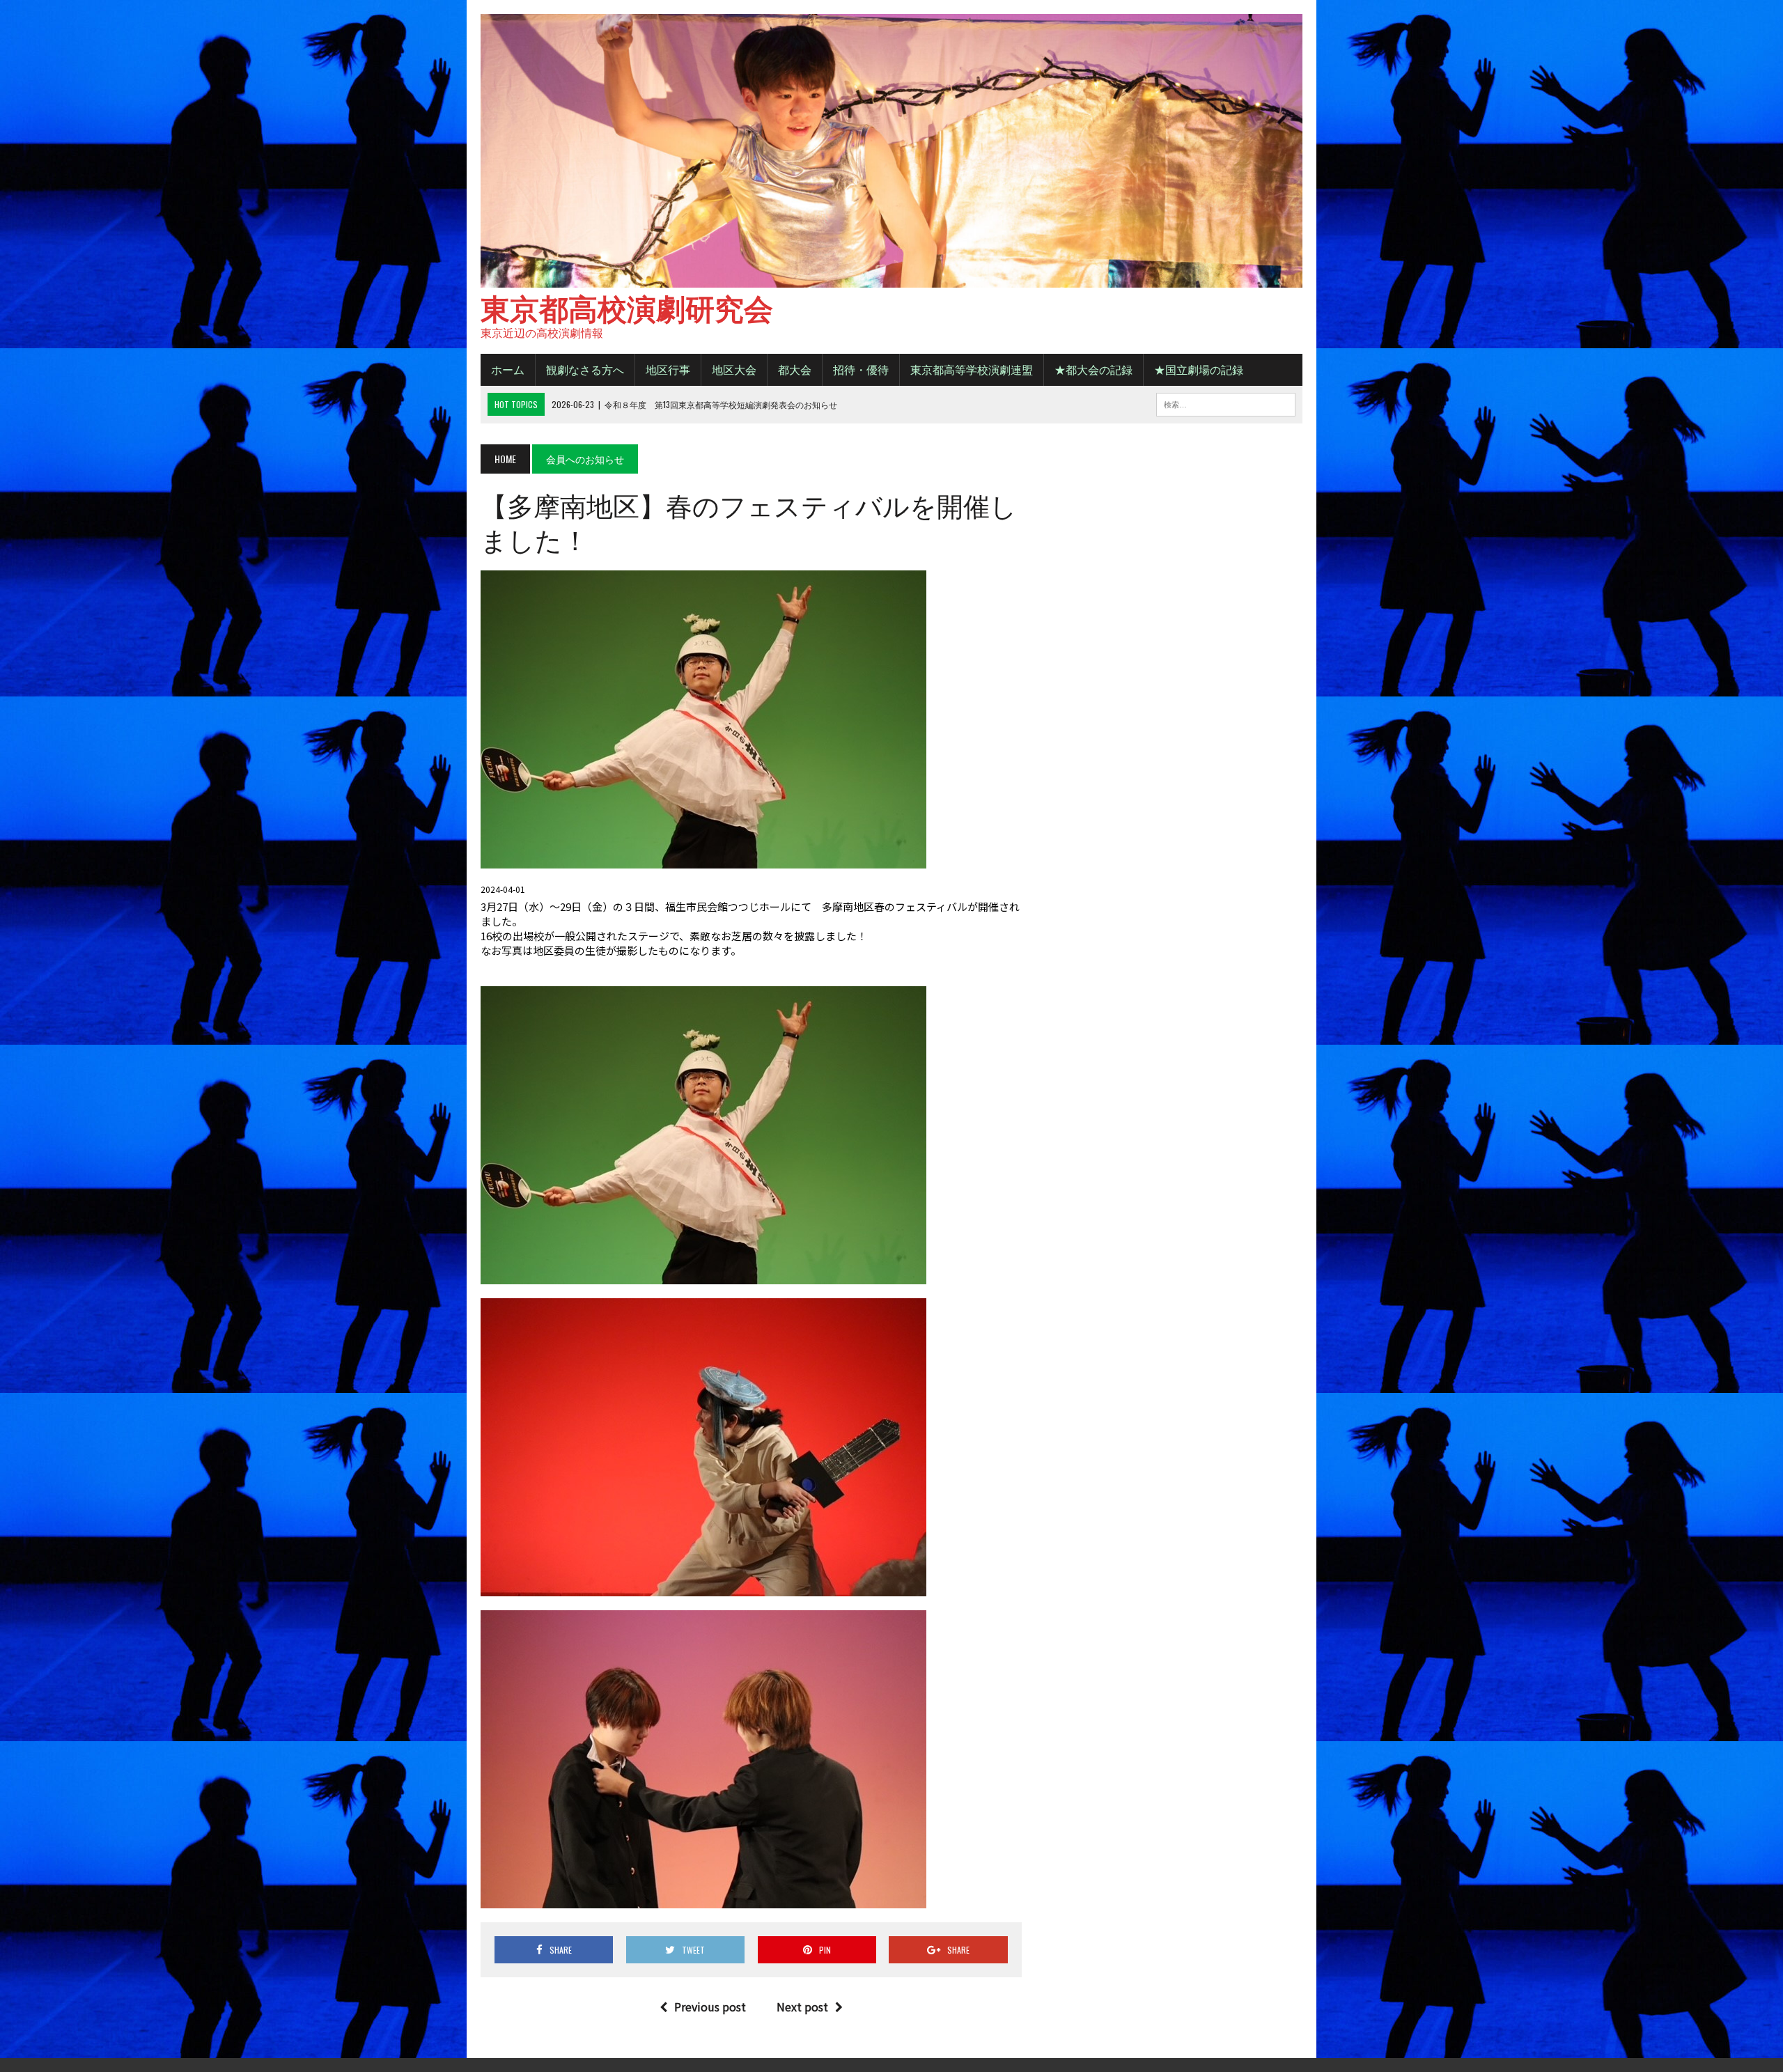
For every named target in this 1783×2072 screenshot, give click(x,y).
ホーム (508, 369)
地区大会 (734, 369)
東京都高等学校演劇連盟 (972, 369)
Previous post (710, 2007)
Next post (802, 2007)
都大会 (795, 369)
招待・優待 (861, 369)
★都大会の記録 (1093, 369)
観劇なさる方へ (585, 369)
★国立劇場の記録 (1199, 369)
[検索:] (1226, 403)
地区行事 (668, 369)
